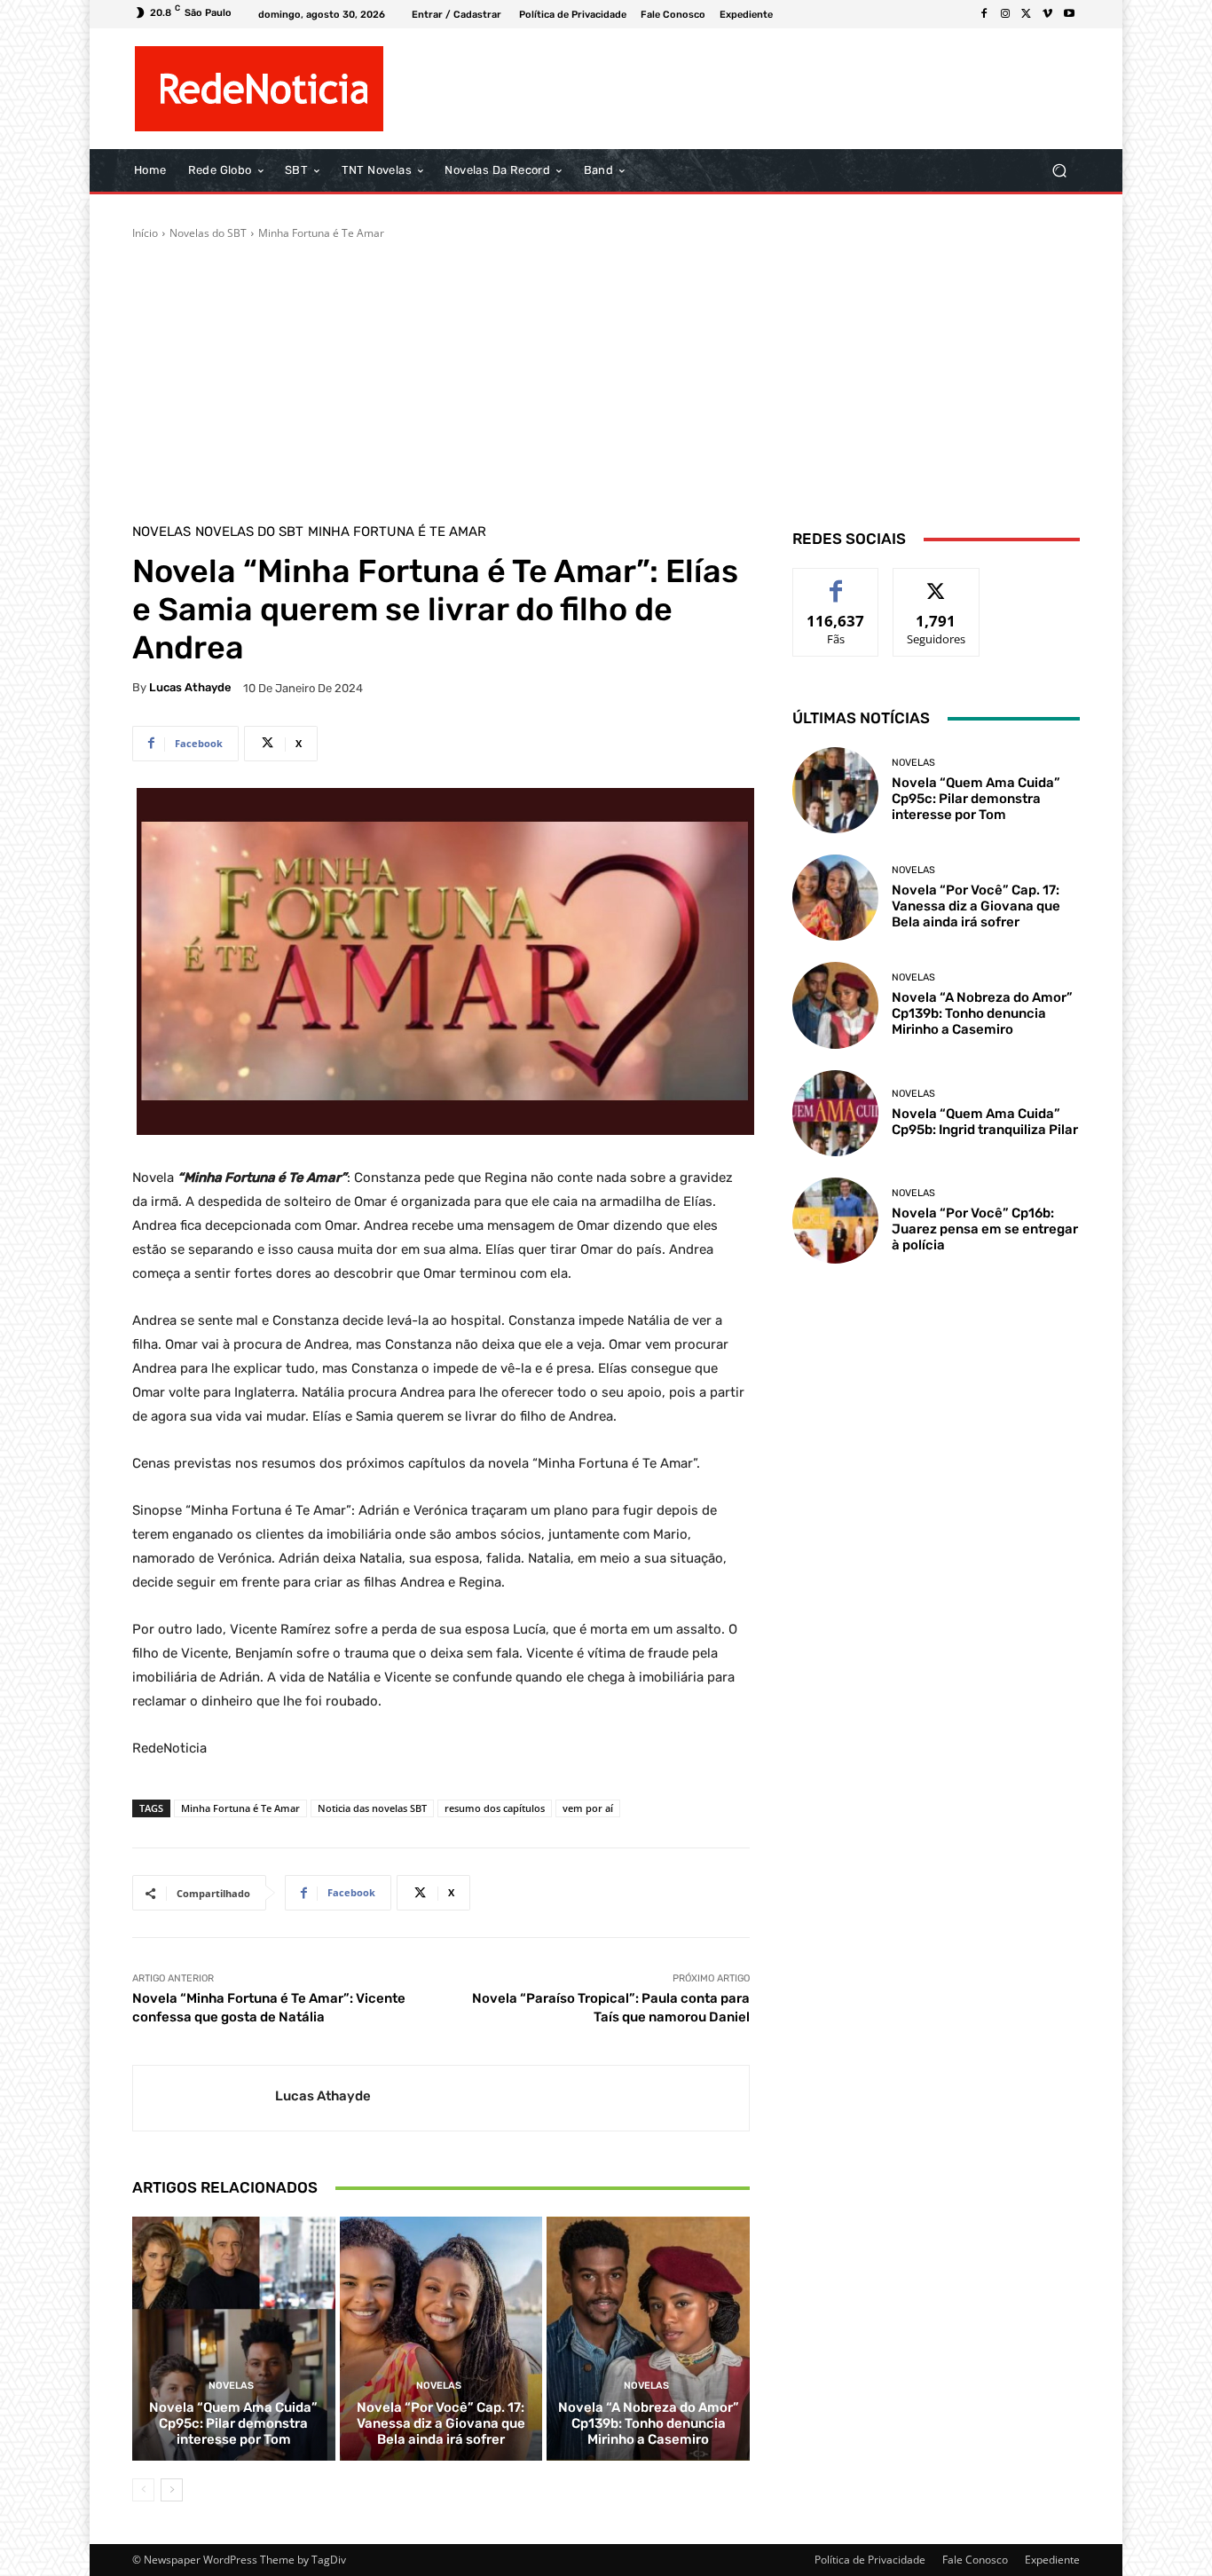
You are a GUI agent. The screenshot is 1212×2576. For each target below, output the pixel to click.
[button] (1059, 171)
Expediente (1052, 2560)
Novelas (161, 532)
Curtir (836, 582)
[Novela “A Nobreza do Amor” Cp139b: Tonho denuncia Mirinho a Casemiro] (648, 2338)
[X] (1027, 14)
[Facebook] (984, 14)
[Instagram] (1005, 14)
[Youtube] (1069, 14)
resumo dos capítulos (495, 1808)
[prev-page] (143, 2490)
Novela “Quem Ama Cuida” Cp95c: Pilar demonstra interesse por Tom (233, 2423)
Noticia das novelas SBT (372, 1808)
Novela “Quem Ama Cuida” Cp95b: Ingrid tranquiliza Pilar (985, 1122)
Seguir (937, 582)
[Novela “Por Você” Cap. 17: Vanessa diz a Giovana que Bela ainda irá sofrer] (441, 2338)
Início (145, 233)
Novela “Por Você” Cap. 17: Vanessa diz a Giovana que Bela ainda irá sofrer (441, 2423)
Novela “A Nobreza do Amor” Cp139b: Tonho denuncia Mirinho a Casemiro (649, 2423)
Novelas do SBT (208, 233)
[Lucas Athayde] (204, 2098)
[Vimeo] (1048, 14)
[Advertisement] (606, 374)
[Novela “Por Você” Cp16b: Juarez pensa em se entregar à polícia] (835, 1221)
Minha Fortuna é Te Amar (321, 233)
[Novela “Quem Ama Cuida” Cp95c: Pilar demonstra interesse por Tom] (234, 2338)
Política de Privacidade (870, 2560)
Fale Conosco (975, 2560)
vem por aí (588, 1808)
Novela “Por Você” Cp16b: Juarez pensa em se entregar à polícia (985, 1229)
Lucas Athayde (190, 687)
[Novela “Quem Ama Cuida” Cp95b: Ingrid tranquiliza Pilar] (835, 1113)
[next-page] (172, 2490)
